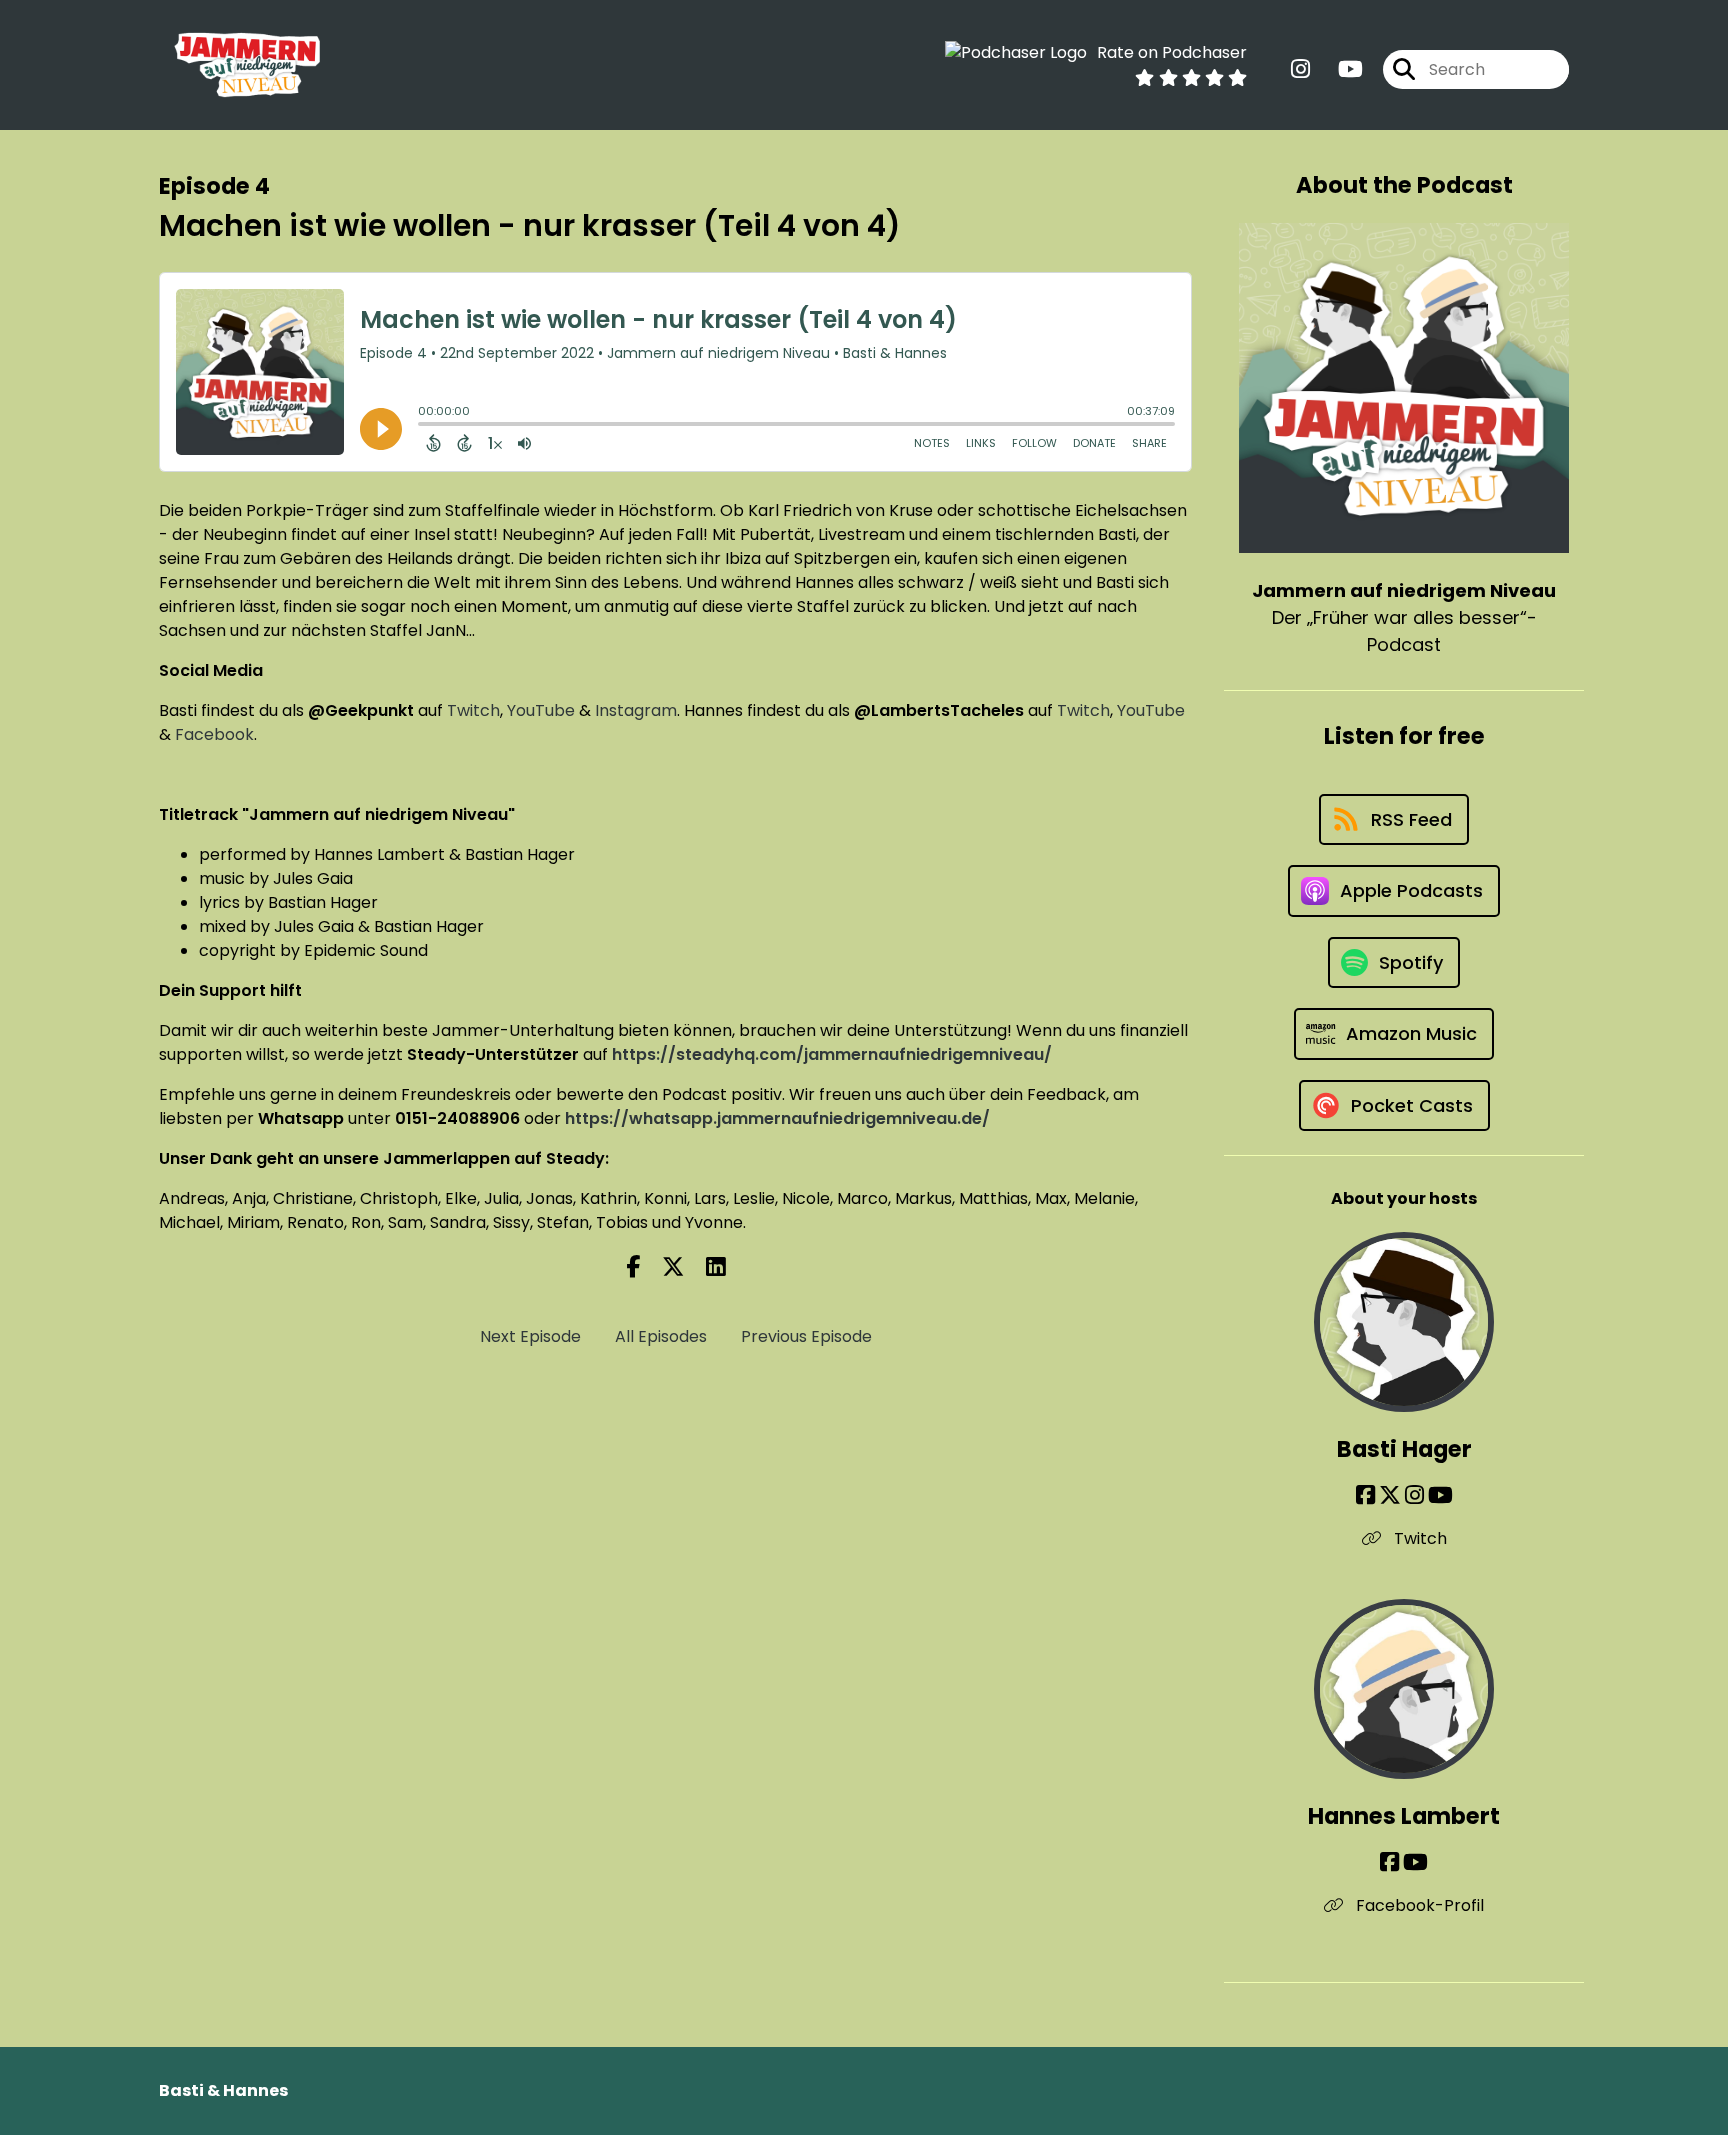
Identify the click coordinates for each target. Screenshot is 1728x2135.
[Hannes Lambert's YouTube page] (1415, 1862)
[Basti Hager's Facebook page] (1365, 1495)
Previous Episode (806, 1336)
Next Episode (530, 1336)
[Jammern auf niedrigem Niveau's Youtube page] (1338, 69)
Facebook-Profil (1418, 1905)
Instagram (636, 710)
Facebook (214, 734)
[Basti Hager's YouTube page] (1440, 1495)
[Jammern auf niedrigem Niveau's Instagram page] (1300, 69)
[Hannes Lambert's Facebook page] (1389, 1862)
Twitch (473, 710)
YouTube (541, 710)
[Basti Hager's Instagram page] (1414, 1495)
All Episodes (661, 1336)
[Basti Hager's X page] (1390, 1495)
